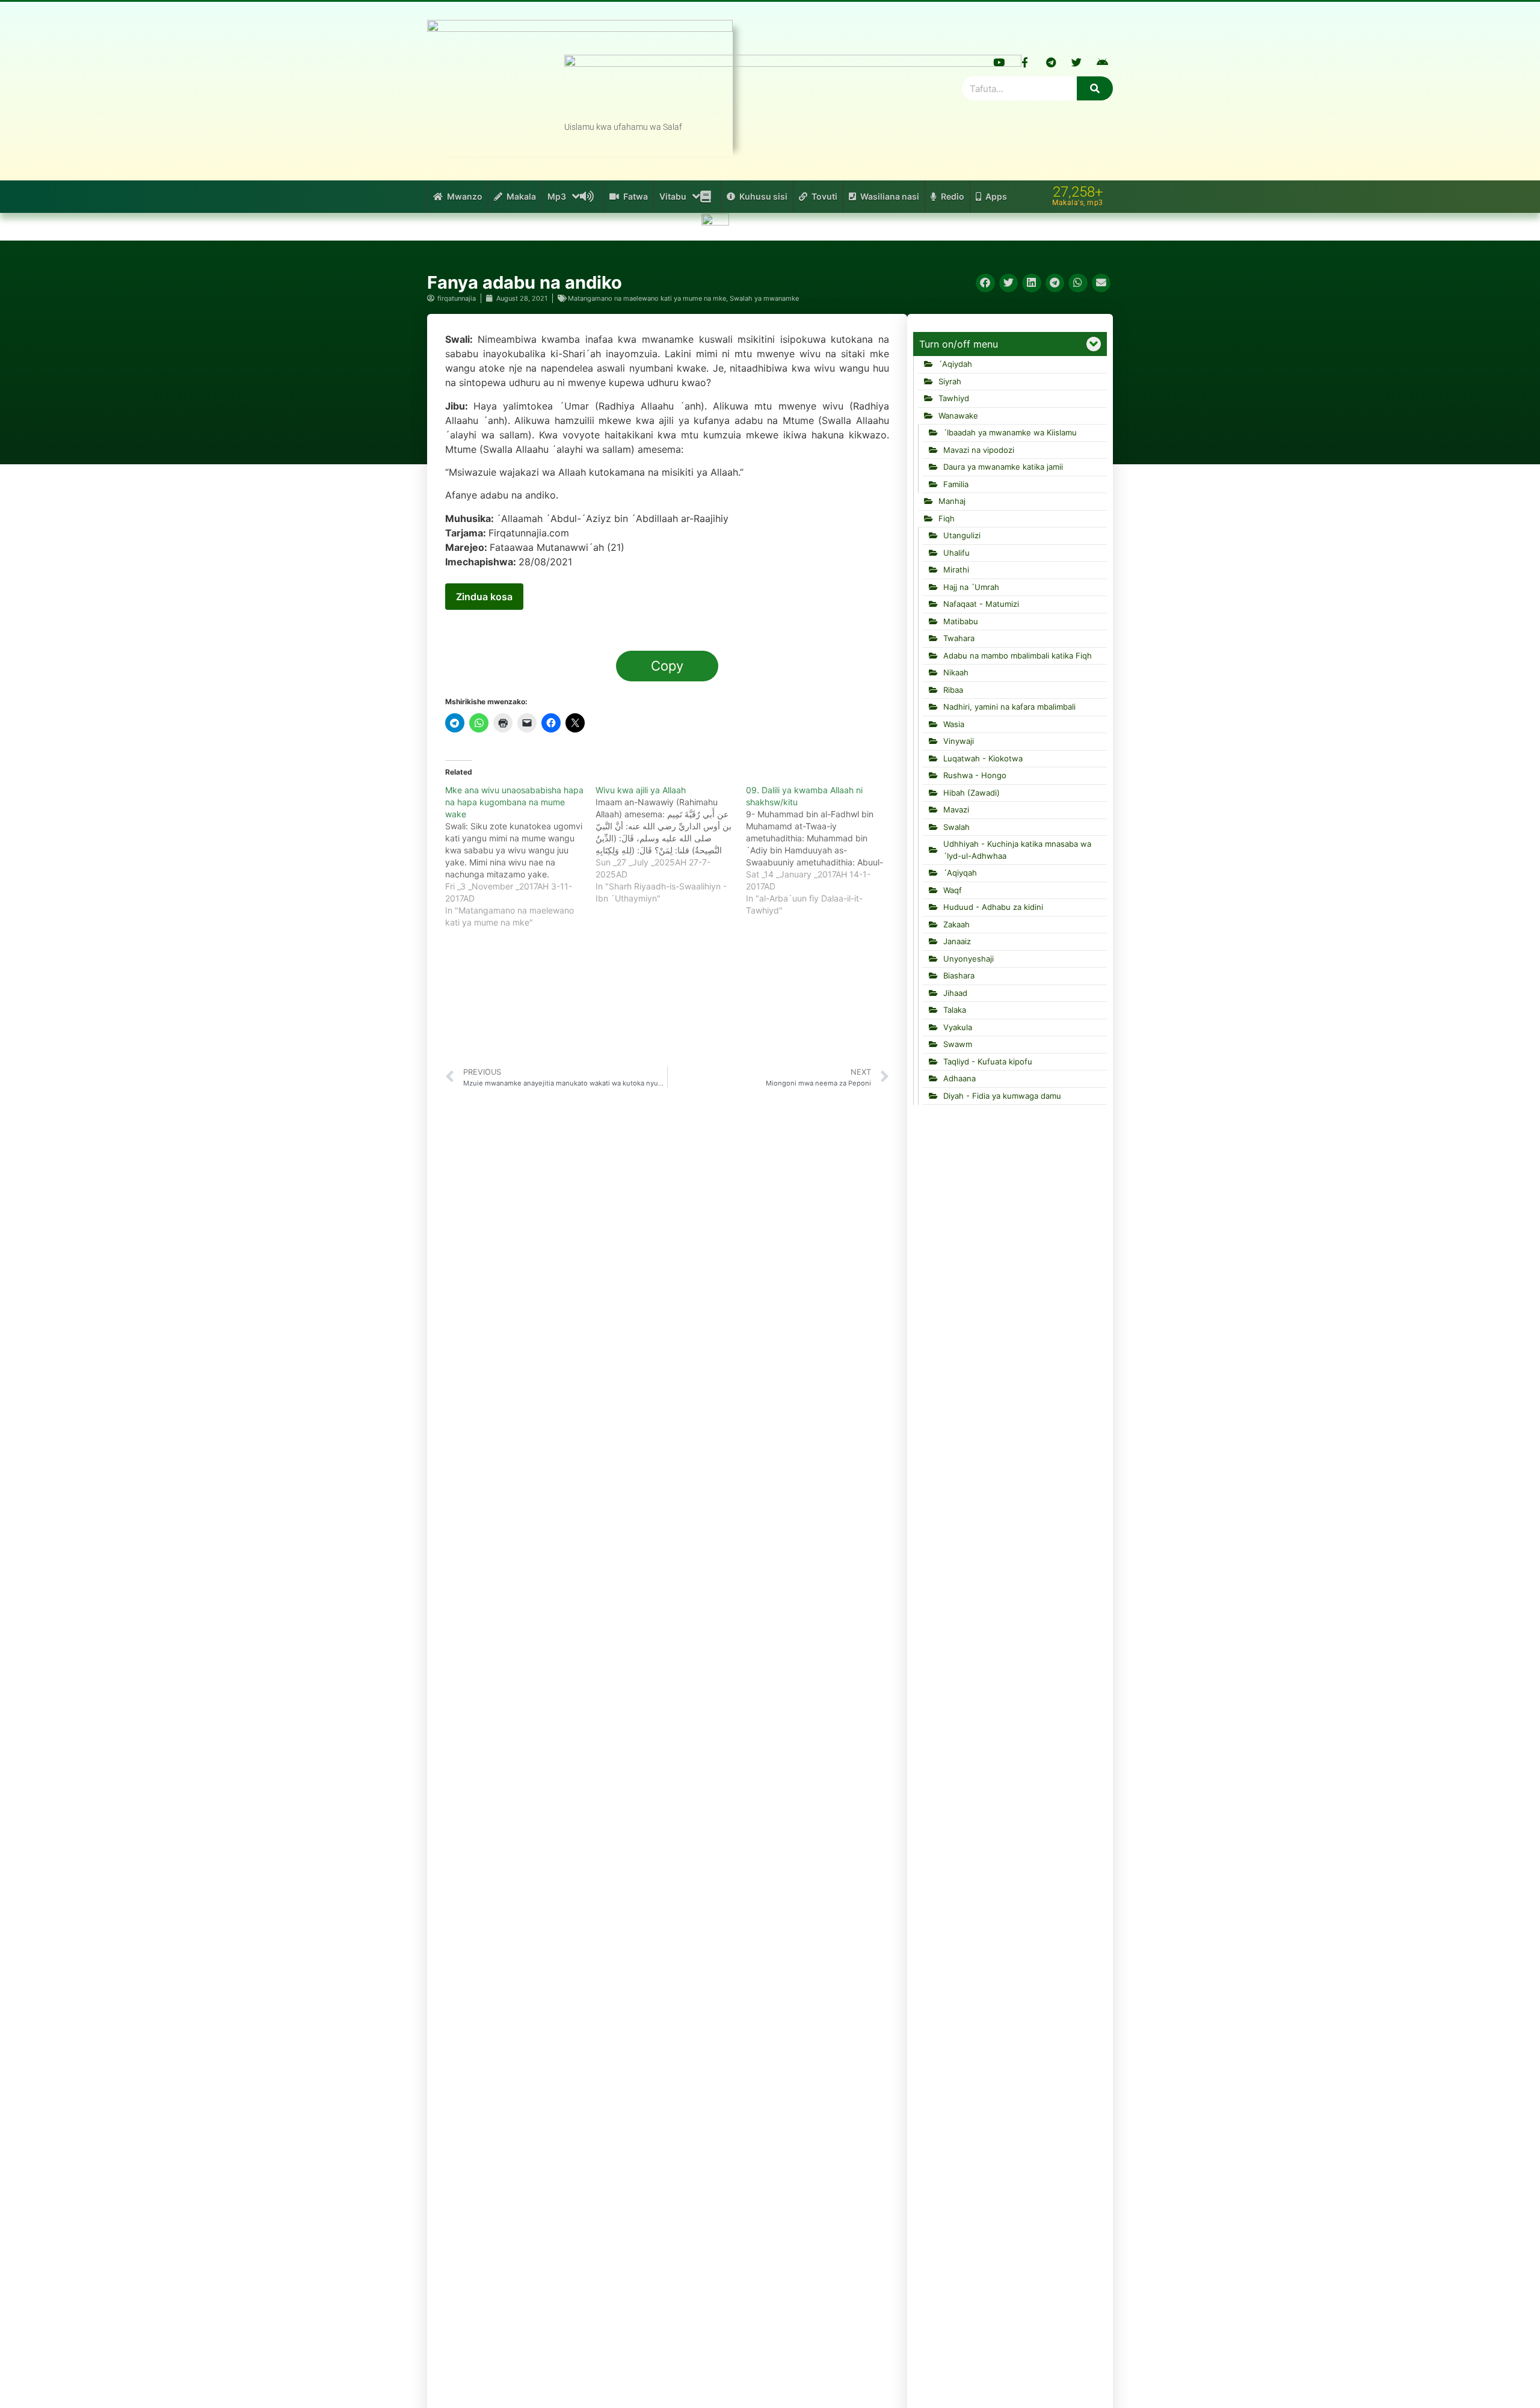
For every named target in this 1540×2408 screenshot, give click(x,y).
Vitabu (673, 196)
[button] (985, 283)
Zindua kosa (484, 597)
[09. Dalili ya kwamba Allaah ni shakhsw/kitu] (821, 850)
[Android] (1103, 62)
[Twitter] (1077, 62)
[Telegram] (1051, 62)
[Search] (1095, 88)
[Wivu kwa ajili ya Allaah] (671, 844)
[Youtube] (999, 62)
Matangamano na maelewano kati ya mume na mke (647, 298)
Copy (667, 666)
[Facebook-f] (1025, 62)
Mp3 (557, 196)
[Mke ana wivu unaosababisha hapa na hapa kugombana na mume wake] (520, 856)
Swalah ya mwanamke (764, 298)
